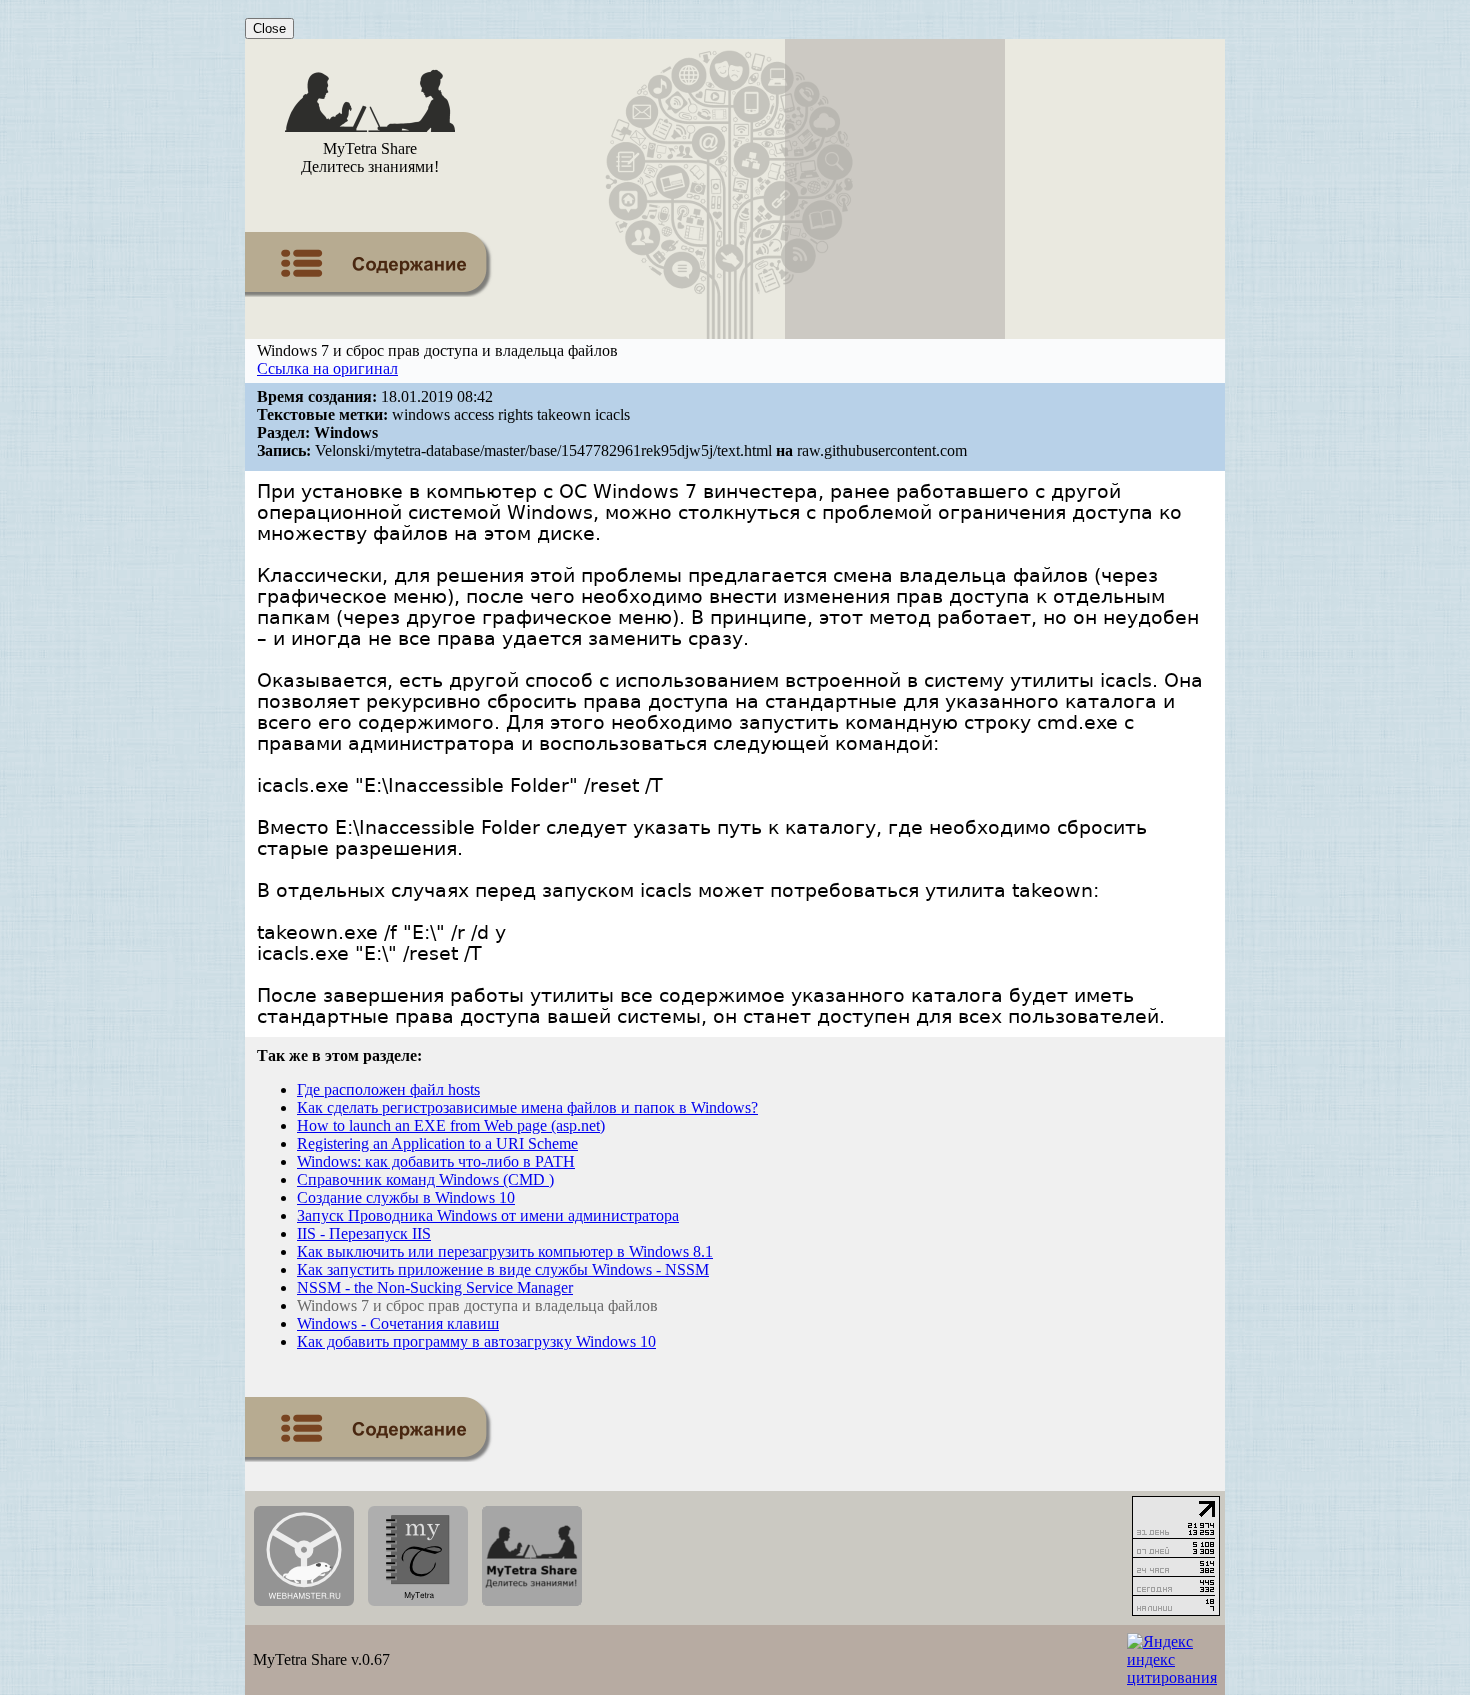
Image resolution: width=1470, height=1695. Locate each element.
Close (269, 28)
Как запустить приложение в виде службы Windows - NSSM (503, 1269)
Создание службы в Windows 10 (406, 1197)
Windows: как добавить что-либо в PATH (436, 1161)
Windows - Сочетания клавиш (398, 1323)
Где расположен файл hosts (388, 1089)
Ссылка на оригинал (327, 368)
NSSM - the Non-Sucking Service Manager (435, 1287)
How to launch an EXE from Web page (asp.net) (451, 1125)
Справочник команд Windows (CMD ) (425, 1179)
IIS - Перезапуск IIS (364, 1233)
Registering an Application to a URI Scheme (437, 1143)
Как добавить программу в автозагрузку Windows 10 (476, 1341)
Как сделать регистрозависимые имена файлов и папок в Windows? (527, 1107)
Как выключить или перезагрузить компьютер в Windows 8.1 (505, 1251)
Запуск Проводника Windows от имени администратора (488, 1215)
